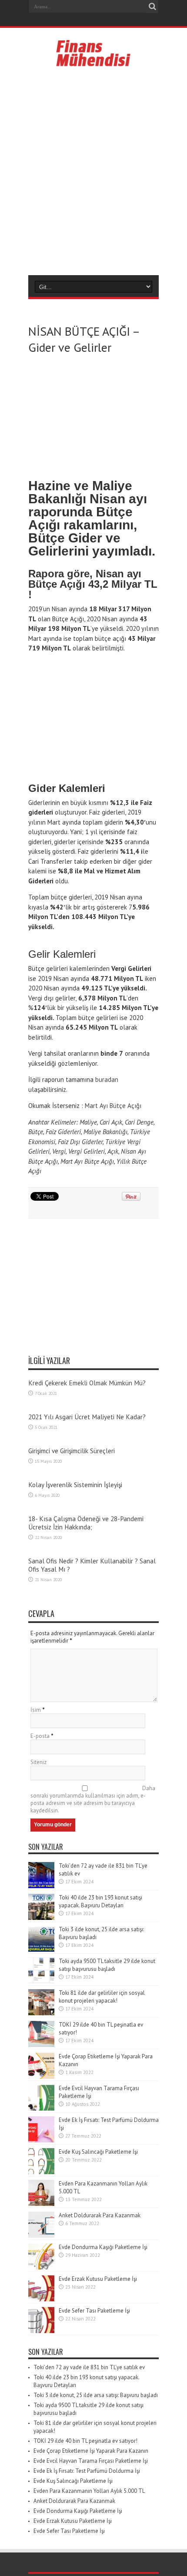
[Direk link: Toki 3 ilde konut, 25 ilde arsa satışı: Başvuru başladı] (41, 1950)
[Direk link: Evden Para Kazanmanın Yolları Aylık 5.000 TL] (41, 2204)
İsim (36, 1710)
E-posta (40, 1736)
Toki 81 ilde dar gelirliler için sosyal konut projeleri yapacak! (102, 1997)
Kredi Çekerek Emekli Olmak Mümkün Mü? (87, 1383)
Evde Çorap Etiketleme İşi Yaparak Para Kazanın (91, 2451)
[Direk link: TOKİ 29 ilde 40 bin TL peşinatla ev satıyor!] (41, 2045)
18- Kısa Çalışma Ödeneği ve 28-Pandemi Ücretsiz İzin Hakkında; (86, 1523)
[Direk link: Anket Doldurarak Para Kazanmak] (41, 2236)
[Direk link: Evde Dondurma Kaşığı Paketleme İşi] (41, 2268)
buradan (107, 1079)
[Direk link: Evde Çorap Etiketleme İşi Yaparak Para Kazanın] (41, 2077)
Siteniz (38, 1762)
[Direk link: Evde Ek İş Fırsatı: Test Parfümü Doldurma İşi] (41, 2140)
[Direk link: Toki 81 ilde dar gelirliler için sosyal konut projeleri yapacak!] (41, 2013)
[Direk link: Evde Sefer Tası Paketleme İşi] (41, 2331)
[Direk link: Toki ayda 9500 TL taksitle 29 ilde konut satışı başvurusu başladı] (41, 1982)
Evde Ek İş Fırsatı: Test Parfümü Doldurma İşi (87, 2471)
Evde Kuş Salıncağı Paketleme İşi (98, 2152)
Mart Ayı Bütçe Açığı (113, 1106)
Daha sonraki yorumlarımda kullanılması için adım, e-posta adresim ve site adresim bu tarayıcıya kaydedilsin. (93, 1799)
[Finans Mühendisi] (94, 63)
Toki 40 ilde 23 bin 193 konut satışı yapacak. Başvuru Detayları (100, 1901)
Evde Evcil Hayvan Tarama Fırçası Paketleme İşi (91, 2461)
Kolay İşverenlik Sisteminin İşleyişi (75, 1485)
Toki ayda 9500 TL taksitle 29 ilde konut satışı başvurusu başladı (107, 1965)
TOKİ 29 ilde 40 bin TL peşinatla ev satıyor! (85, 2441)
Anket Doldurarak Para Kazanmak (100, 2215)
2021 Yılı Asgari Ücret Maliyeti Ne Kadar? (87, 1417)
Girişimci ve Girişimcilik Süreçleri (72, 1451)
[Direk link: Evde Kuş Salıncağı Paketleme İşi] (41, 2172)
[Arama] (152, 7)
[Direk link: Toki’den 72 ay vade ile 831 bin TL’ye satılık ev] (41, 1886)
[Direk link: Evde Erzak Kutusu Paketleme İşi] (41, 2299)
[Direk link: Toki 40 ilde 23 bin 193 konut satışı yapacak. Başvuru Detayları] (41, 1918)
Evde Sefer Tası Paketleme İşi (94, 2311)
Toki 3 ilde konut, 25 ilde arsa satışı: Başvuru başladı (96, 2395)
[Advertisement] (93, 171)
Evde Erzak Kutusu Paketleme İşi (98, 2279)
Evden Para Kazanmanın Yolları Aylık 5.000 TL (89, 2491)
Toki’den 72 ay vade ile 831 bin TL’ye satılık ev (89, 2367)
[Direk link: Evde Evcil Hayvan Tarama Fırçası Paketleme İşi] (41, 2109)
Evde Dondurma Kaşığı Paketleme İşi (103, 2247)
